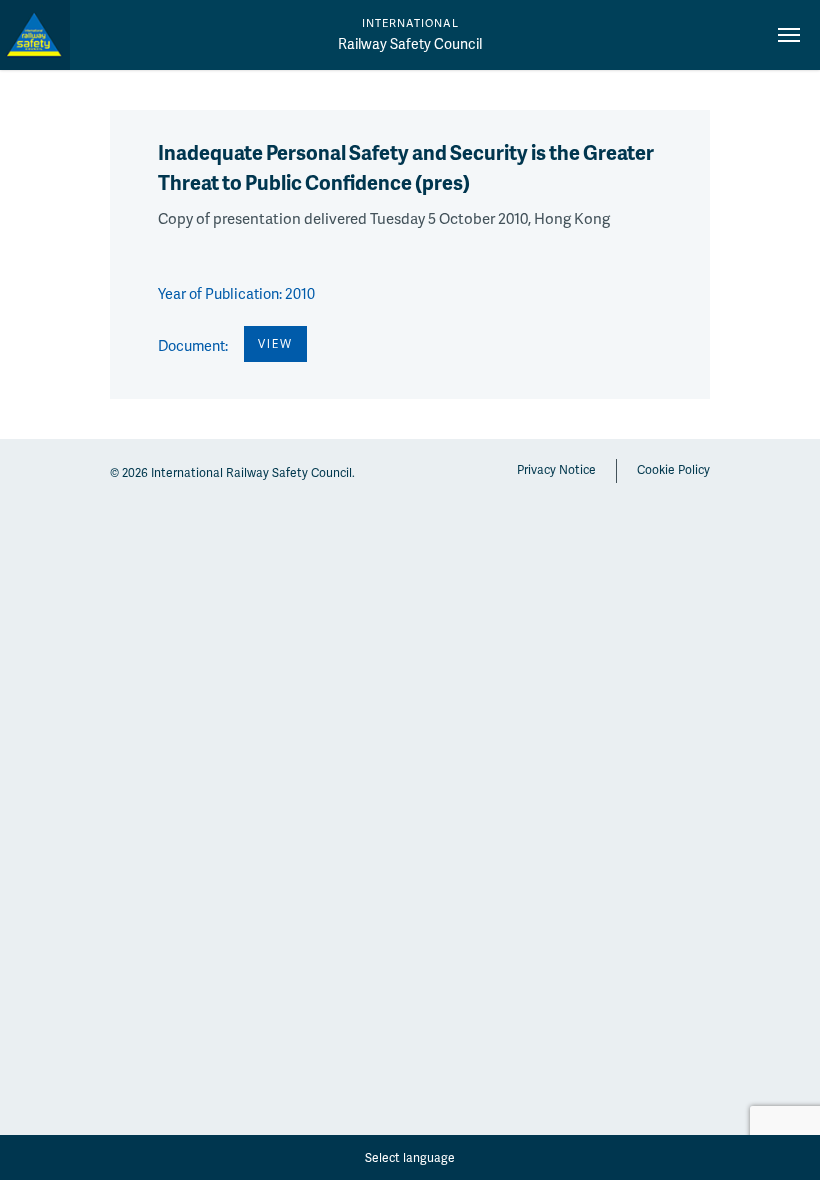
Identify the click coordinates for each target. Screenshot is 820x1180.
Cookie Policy (673, 469)
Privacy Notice (556, 469)
